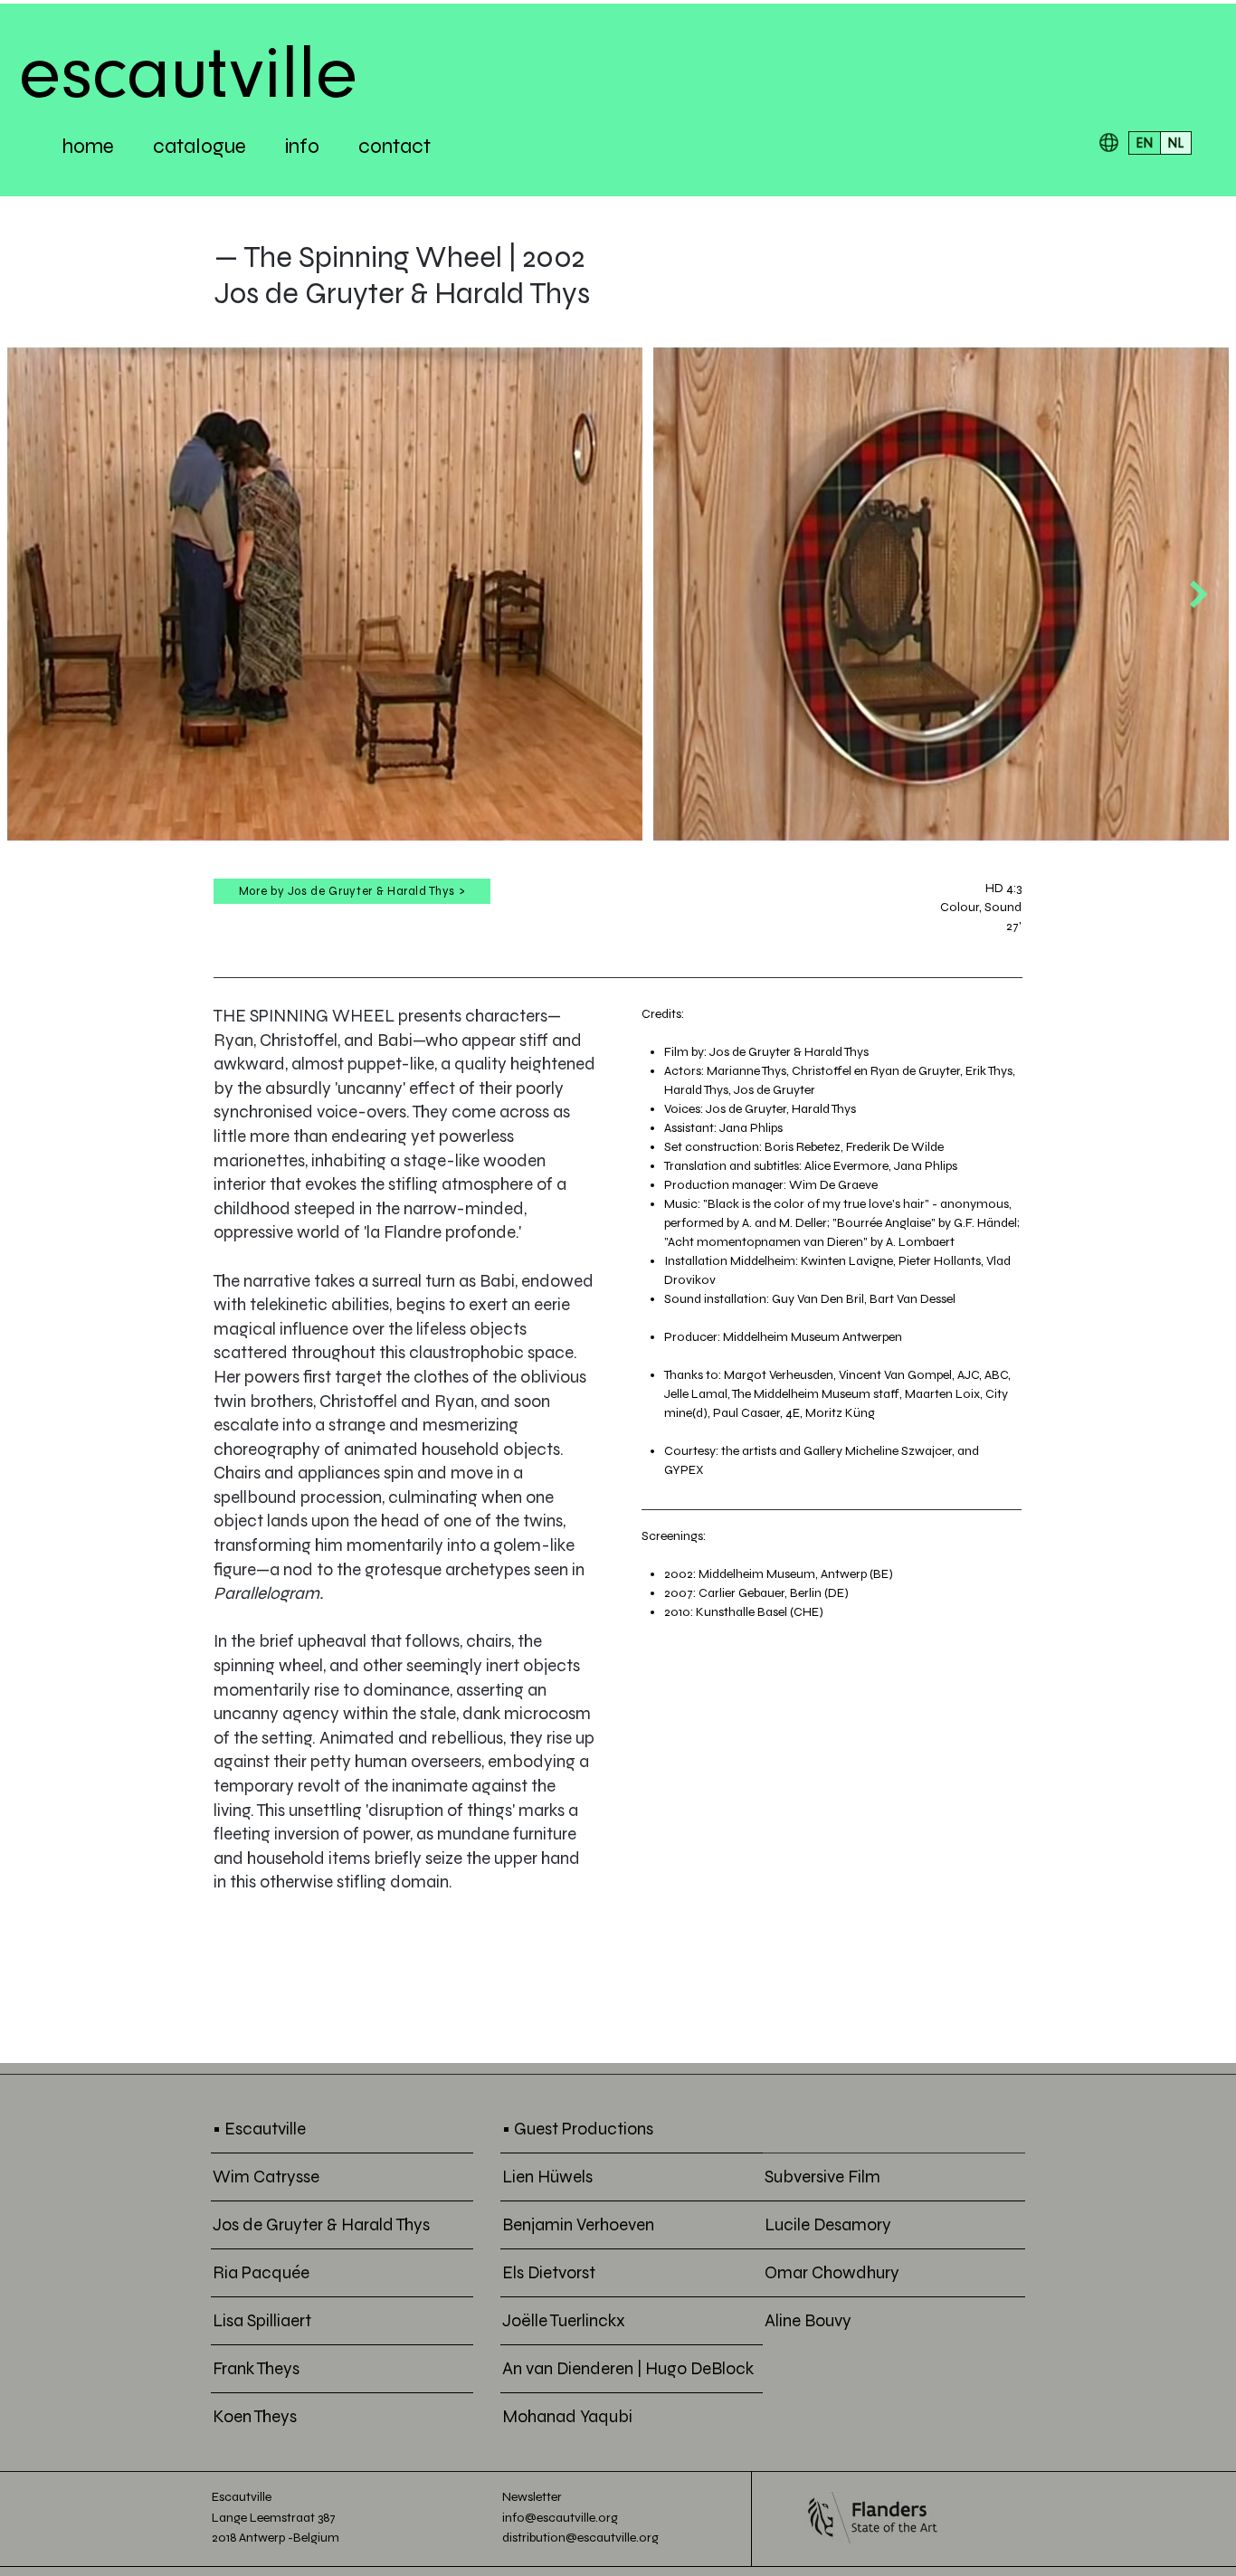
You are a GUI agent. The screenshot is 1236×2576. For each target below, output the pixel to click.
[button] (1109, 143)
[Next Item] (1199, 594)
